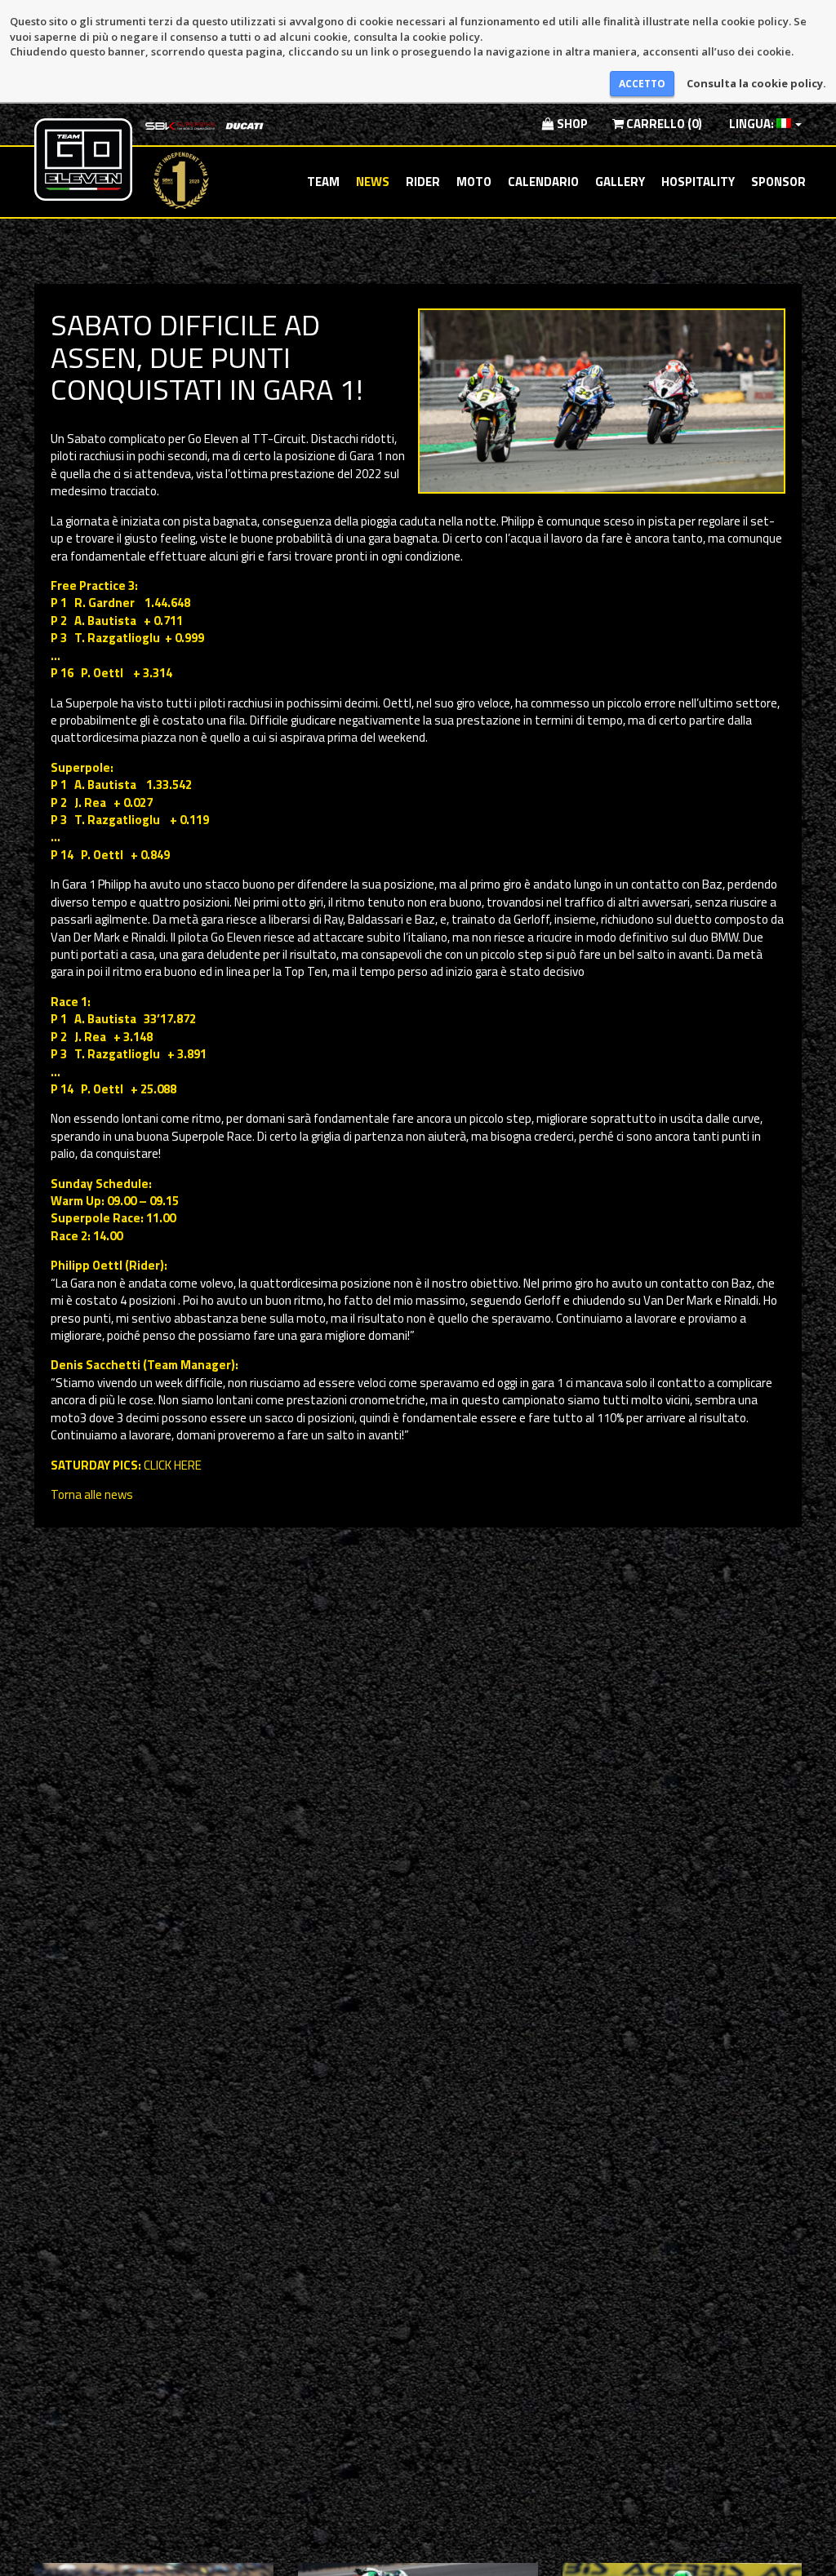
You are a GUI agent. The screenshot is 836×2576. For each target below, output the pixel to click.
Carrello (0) (663, 124)
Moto (474, 182)
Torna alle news (92, 1494)
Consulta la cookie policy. (756, 83)
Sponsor (778, 182)
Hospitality (698, 182)
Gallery (620, 182)
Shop (571, 124)
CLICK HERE (173, 1465)
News (373, 182)
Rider (423, 182)
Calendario (543, 182)
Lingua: (752, 124)
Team (323, 182)
